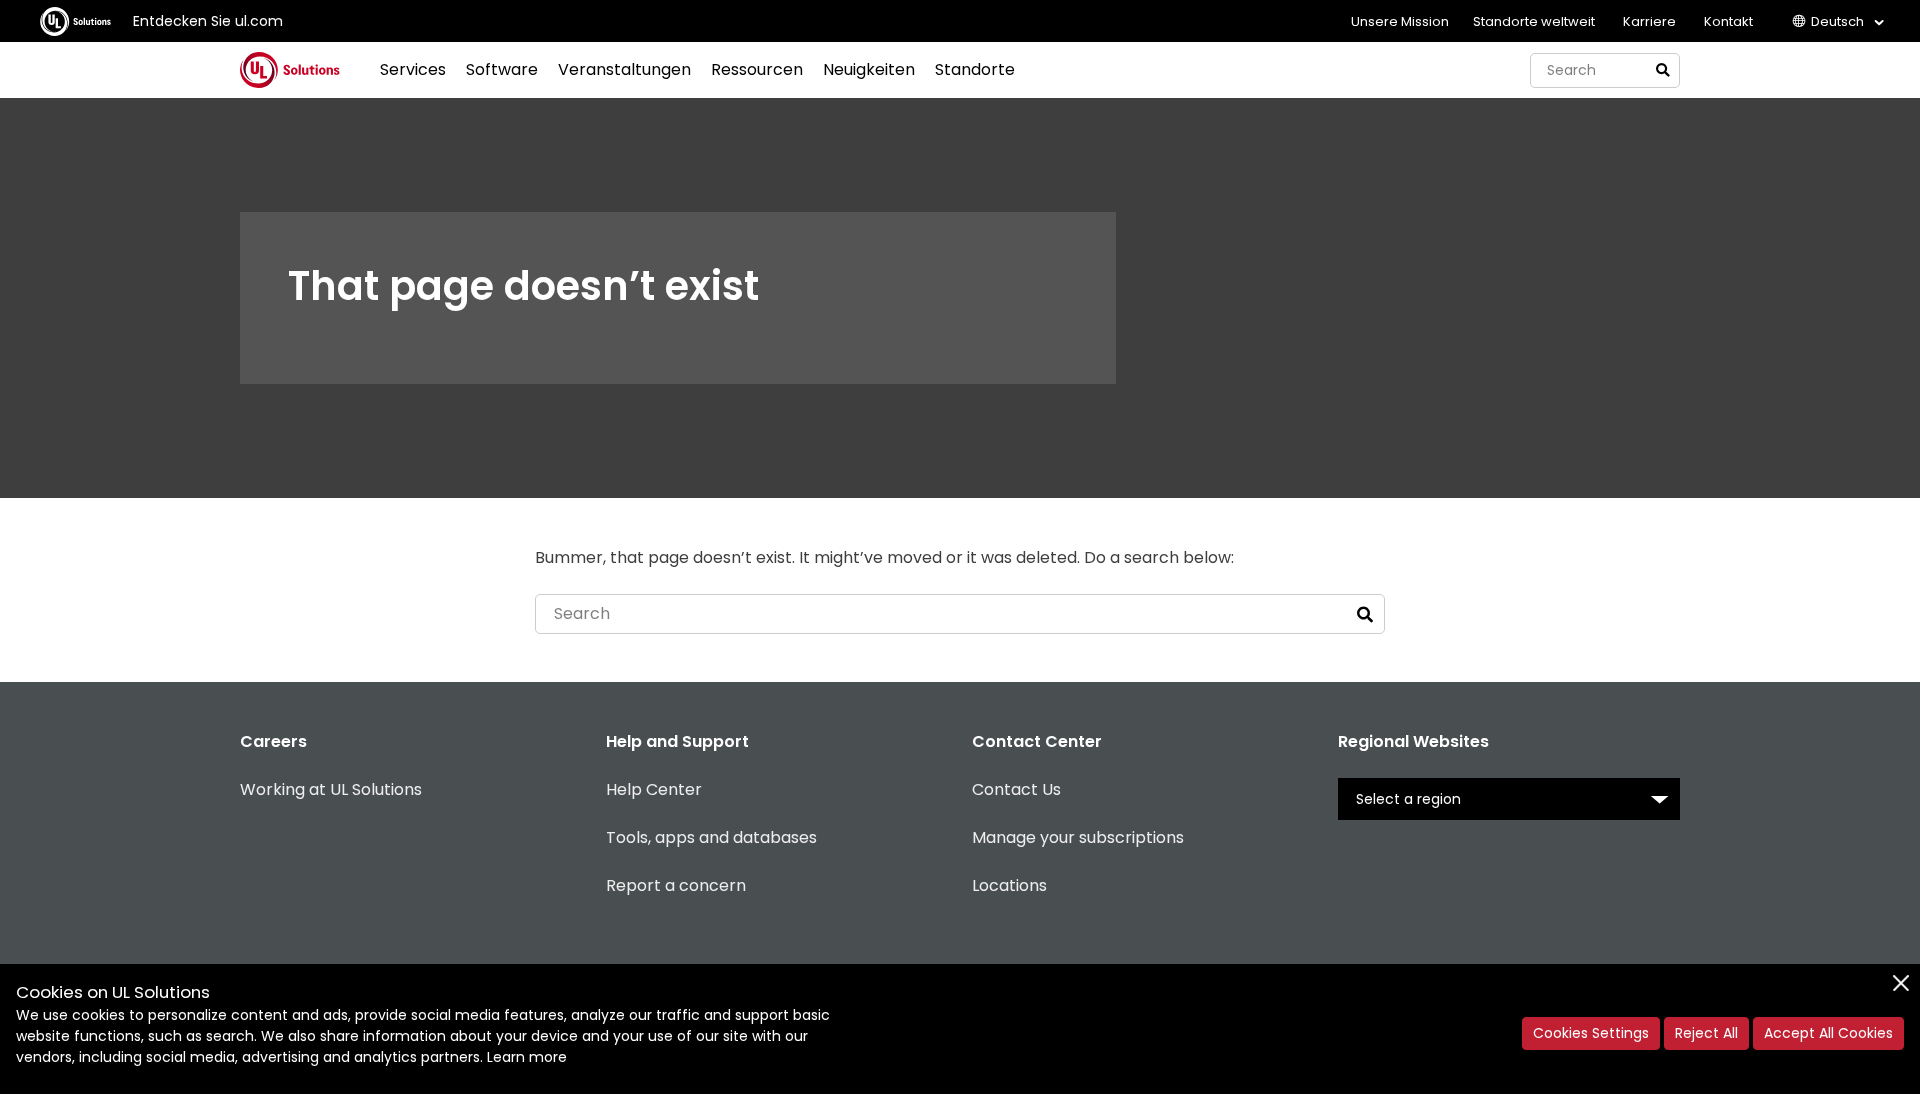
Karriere (1649, 21)
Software (502, 69)
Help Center (654, 789)
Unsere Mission (1400, 21)
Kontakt (1728, 21)
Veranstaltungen (624, 69)
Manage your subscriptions (1078, 837)
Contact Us (1016, 789)
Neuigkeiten (869, 69)
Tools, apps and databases (711, 837)
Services (413, 69)
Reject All (1706, 1033)
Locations (1009, 885)
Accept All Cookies (1828, 1033)
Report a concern (676, 885)
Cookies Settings (1591, 1033)
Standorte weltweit (1534, 21)
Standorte (975, 69)
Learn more (527, 1057)
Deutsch (1837, 21)
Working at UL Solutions (331, 789)
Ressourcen (757, 69)
